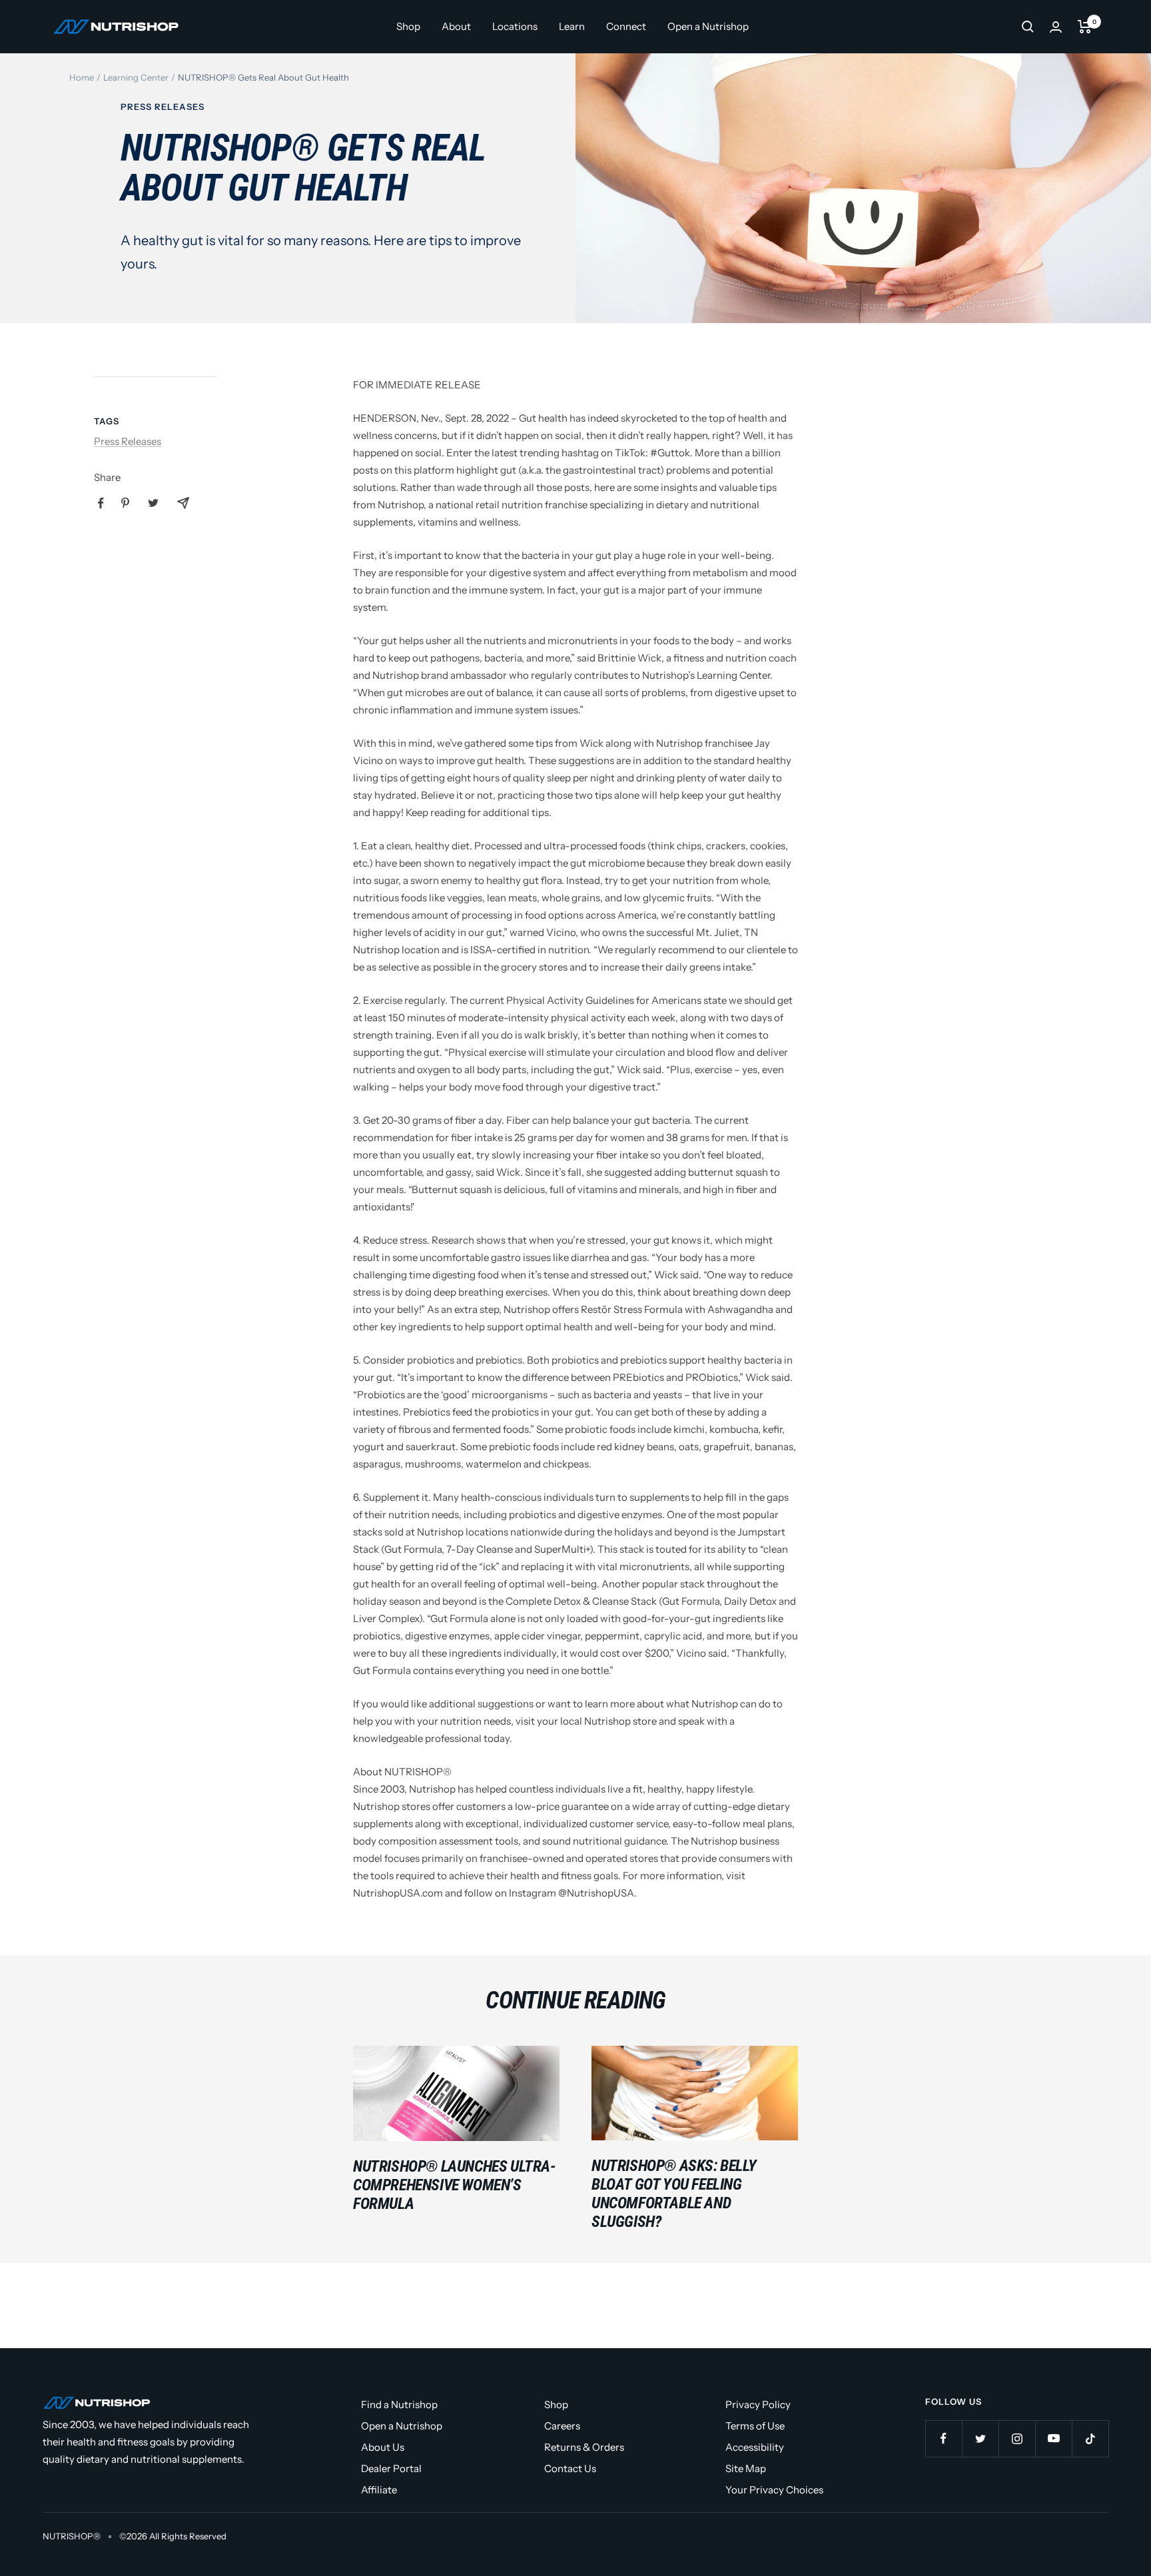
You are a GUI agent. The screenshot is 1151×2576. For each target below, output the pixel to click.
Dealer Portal (391, 2468)
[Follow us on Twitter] (980, 2438)
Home (82, 77)
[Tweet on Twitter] (153, 503)
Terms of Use (755, 2426)
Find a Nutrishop (399, 2404)
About (456, 26)
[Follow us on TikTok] (1090, 2438)
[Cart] (1085, 27)
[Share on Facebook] (101, 503)
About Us (383, 2447)
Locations (515, 26)
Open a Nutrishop (708, 26)
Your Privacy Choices (774, 2490)
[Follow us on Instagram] (1017, 2438)
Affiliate (379, 2490)
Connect (626, 26)
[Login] (1056, 27)
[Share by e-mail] (183, 503)
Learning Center (136, 77)
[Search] (1028, 27)
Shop (408, 26)
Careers (562, 2426)
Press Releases (163, 107)
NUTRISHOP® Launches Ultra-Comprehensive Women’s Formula (454, 2185)
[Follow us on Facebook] (944, 2438)
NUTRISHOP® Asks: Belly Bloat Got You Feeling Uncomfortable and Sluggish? (674, 2194)
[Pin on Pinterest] (125, 503)
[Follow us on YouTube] (1053, 2438)
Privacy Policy (758, 2404)
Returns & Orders (584, 2447)
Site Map (746, 2468)
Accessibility (755, 2447)
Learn (572, 26)
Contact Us (570, 2468)
